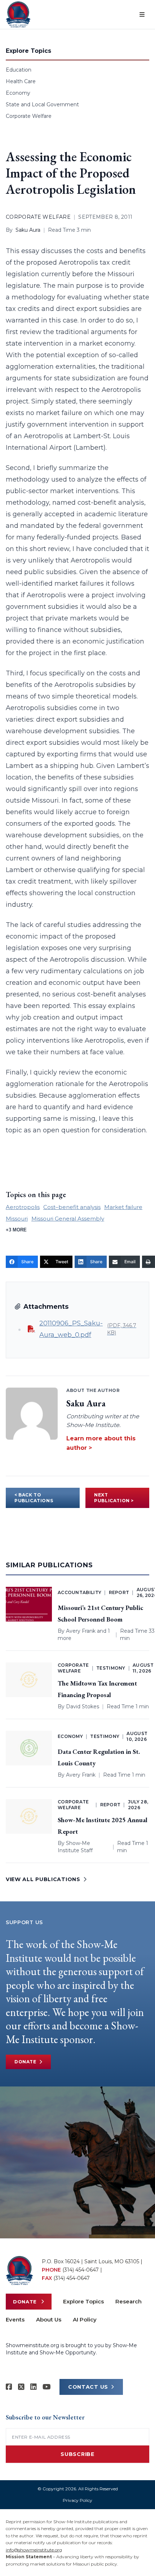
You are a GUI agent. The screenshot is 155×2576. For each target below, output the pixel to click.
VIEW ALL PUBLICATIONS (43, 1879)
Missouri (17, 1219)
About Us (49, 2319)
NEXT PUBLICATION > (114, 1498)
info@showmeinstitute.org (34, 2550)
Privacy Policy (77, 2500)
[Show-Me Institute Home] (18, 14)
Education (19, 70)
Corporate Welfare (29, 116)
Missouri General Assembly (68, 1219)
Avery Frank (81, 1631)
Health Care (21, 81)
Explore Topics (83, 2301)
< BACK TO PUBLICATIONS (34, 1498)
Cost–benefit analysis (72, 1207)
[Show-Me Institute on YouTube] (47, 2387)
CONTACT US (88, 2387)
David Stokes (83, 1706)
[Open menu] (142, 14)
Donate (25, 2062)
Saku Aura (28, 230)
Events (15, 2319)
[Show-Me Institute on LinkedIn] (34, 2387)
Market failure (123, 1207)
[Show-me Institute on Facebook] (9, 2387)
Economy (18, 93)
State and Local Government (42, 104)
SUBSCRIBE (77, 2454)
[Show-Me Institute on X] (21, 2387)
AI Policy (85, 2319)
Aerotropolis (23, 1207)
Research (129, 2301)
